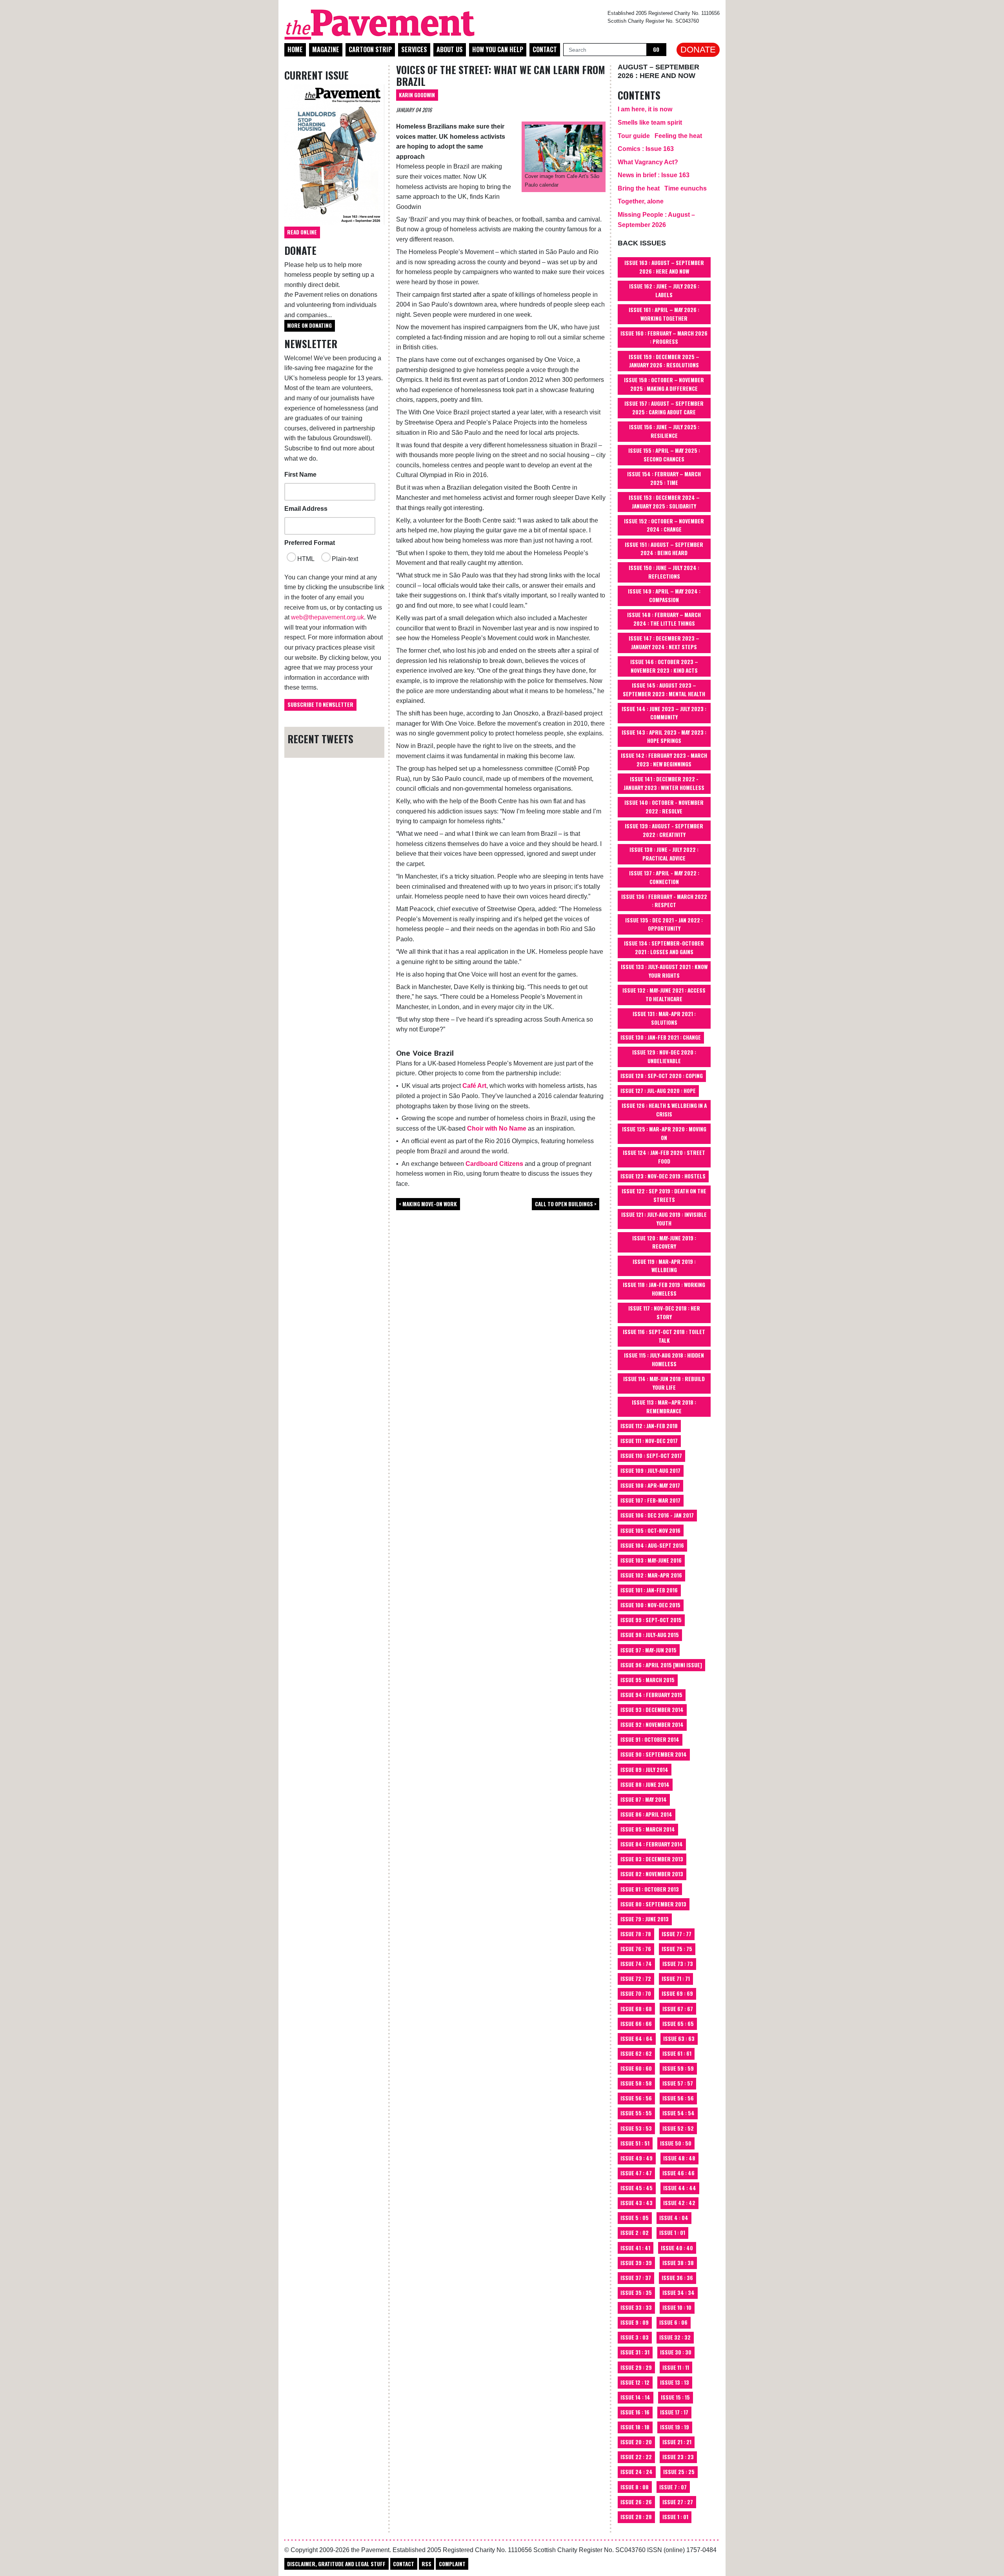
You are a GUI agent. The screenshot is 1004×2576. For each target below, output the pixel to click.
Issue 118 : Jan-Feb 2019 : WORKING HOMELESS (664, 1289)
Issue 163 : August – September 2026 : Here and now (664, 267)
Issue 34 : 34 (678, 2293)
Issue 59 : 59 (678, 2068)
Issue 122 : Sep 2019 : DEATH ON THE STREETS (664, 1195)
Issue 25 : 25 (679, 2472)
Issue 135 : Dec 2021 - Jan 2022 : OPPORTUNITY (664, 924)
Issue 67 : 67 (678, 2009)
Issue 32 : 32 (675, 2337)
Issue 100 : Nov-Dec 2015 (650, 1605)
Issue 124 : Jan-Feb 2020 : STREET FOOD (664, 1157)
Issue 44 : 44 (680, 2188)
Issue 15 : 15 (675, 2397)
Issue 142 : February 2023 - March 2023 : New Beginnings (664, 760)
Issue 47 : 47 (636, 2173)
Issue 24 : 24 (637, 2472)
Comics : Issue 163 (646, 149)
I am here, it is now (645, 109)
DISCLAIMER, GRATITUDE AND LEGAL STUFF (336, 2564)
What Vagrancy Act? (648, 162)
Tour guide (634, 136)
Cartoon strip (370, 49)
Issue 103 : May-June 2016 (651, 1560)
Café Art (474, 1086)
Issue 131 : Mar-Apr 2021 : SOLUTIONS (664, 1018)
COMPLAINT (452, 2564)
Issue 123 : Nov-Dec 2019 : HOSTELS (663, 1176)
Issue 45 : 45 (637, 2188)
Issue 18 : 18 (635, 2427)
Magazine (326, 49)
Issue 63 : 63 (679, 2039)
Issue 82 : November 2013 (652, 1874)
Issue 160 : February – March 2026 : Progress (664, 338)
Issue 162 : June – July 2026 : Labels (664, 290)
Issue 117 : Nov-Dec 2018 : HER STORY (664, 1313)
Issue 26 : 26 (636, 2502)
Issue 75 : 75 (677, 1949)
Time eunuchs (686, 188)
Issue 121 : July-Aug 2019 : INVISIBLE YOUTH (664, 1219)
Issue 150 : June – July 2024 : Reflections (664, 572)
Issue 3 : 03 (635, 2337)
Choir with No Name (497, 1128)
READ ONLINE (302, 232)
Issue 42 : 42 (679, 2203)
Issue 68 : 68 (636, 2009)
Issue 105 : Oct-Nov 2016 (650, 1530)
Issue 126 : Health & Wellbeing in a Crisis (664, 1110)
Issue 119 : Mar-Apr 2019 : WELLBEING (664, 1266)
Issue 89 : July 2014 (644, 1770)
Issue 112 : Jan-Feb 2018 (649, 1426)
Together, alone (641, 201)
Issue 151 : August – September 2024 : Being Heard (664, 549)
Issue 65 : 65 (678, 2024)
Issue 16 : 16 (635, 2412)
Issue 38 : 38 (678, 2263)
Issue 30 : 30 (676, 2352)
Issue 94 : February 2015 (651, 1695)
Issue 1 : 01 (672, 2233)
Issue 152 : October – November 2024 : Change (664, 525)
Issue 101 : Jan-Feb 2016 (649, 1590)
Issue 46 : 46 (678, 2173)
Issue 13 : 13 (675, 2382)
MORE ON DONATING (309, 325)
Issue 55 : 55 (636, 2113)
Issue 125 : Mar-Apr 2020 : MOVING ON (664, 1133)
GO (656, 49)
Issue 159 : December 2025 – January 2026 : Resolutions (664, 361)
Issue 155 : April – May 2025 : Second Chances (664, 455)
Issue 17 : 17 (674, 2412)
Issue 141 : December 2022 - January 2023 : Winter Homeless (664, 783)
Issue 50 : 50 (676, 2143)
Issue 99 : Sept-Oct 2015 (651, 1620)
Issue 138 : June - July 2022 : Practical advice (664, 854)
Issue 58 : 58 (636, 2083)
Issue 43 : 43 (637, 2203)
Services (414, 49)
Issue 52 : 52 (678, 2128)
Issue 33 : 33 (636, 2307)
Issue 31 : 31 (635, 2352)
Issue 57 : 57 (678, 2083)
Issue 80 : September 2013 (653, 1904)
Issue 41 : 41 (635, 2248)
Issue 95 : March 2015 (648, 1680)
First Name (300, 475)
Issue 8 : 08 (635, 2487)
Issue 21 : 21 (677, 2442)
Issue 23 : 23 (678, 2457)
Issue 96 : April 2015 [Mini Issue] (661, 1665)
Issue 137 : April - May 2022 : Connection (664, 877)
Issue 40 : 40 (677, 2248)
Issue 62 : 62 (636, 2053)
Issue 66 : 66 (636, 2024)
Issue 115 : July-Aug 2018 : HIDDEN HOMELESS (664, 1360)
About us (450, 49)
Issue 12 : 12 (635, 2382)
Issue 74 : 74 (636, 1964)
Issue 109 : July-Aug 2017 (650, 1470)
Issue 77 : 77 (677, 1934)
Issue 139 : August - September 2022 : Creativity (664, 830)
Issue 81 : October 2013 (650, 1889)
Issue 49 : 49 (637, 2158)
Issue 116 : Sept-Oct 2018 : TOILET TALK (664, 1336)
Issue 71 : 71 (676, 1979)
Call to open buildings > (566, 1204)
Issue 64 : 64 (637, 2039)
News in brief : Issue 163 (654, 175)
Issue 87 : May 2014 (644, 1799)
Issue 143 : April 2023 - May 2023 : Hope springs (664, 737)
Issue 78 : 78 (636, 1934)
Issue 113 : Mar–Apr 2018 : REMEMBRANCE (664, 1407)
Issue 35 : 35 (636, 2293)
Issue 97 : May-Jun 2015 (648, 1650)
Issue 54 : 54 (678, 2113)
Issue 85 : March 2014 (648, 1829)
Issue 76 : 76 (636, 1949)
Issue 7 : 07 (673, 2487)
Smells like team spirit (650, 123)
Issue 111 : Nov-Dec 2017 (649, 1441)
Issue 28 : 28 (636, 2517)
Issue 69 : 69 (677, 1993)
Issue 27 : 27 (678, 2502)
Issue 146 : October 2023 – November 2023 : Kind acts (664, 666)
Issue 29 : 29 (636, 2367)
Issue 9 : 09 (635, 2322)
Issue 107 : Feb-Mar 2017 (650, 1500)
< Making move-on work (428, 1204)
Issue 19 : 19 (675, 2427)
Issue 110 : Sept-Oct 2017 (651, 1456)
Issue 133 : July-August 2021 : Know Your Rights (664, 971)
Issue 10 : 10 (677, 2307)
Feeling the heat (678, 136)
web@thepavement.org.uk (327, 617)
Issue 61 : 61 (677, 2053)
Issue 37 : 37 (636, 2278)
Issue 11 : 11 (676, 2367)
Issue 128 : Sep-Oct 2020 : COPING (662, 1076)
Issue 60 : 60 (636, 2068)
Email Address (306, 509)
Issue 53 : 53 (636, 2128)
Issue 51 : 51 (635, 2143)
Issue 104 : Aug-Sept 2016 (652, 1545)
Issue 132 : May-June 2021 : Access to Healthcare (664, 995)
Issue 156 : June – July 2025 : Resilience (664, 431)
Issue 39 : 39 (636, 2263)
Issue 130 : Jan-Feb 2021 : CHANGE (661, 1037)
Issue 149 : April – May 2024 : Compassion (664, 595)
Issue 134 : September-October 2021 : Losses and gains (664, 948)
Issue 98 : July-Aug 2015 (650, 1635)
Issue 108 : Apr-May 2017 (650, 1485)
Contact (545, 49)
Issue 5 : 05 (635, 2218)
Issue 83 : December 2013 (652, 1859)
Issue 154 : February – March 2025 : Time (664, 478)
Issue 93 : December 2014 (652, 1710)
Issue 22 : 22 (636, 2457)
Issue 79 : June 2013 (645, 1919)
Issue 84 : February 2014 (652, 1844)
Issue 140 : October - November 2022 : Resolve (664, 807)
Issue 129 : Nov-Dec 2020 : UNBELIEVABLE (664, 1057)
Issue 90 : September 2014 (654, 1754)
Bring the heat (639, 188)
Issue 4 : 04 (674, 2218)
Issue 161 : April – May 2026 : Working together (664, 314)
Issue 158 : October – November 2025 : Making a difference (664, 384)
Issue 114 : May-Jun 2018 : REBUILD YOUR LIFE (664, 1383)
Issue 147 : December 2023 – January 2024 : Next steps (664, 643)
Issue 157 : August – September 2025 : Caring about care (664, 408)
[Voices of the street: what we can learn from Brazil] (564, 148)
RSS (427, 2564)
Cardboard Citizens (494, 1164)
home (295, 49)
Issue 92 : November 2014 (652, 1725)
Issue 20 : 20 (636, 2442)
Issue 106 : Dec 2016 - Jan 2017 (657, 1515)
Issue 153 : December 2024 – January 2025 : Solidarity (664, 502)
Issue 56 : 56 (636, 2098)
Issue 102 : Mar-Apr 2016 (651, 1575)
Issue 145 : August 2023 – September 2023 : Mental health (664, 690)
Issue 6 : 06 (673, 2322)
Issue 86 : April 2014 (646, 1814)
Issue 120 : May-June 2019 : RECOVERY (664, 1242)
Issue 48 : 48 (679, 2158)
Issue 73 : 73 (678, 1964)
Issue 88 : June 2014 (645, 1785)
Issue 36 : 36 (677, 2278)
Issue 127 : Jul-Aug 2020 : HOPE (658, 1091)
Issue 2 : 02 (635, 2233)
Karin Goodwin (417, 95)
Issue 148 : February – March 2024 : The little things (664, 619)
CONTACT (404, 2564)
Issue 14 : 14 (635, 2397)
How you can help (498, 49)
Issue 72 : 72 (636, 1979)
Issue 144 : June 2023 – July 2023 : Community (664, 713)
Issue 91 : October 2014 (650, 1739)
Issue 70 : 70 (636, 1993)
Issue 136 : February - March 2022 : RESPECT (664, 901)
